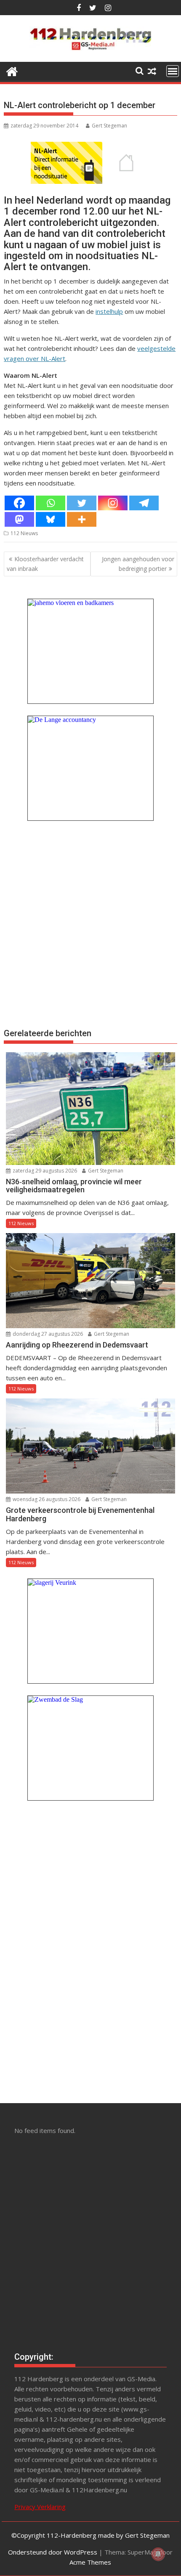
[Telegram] (144, 503)
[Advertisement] (90, 923)
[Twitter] (82, 503)
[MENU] (173, 71)
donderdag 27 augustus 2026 (47, 1334)
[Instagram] (113, 503)
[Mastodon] (19, 519)
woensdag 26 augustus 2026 (46, 1499)
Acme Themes (90, 2562)
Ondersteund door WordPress (53, 2552)
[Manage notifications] (158, 2554)
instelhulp (109, 311)
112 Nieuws (24, 533)
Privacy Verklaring (40, 2507)
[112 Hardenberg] (12, 70)
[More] (82, 519)
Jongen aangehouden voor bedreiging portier (138, 564)
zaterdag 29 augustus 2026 (44, 1171)
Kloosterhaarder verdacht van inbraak (45, 564)
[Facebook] (19, 503)
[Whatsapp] (51, 503)
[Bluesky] (51, 519)
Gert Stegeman (109, 126)
